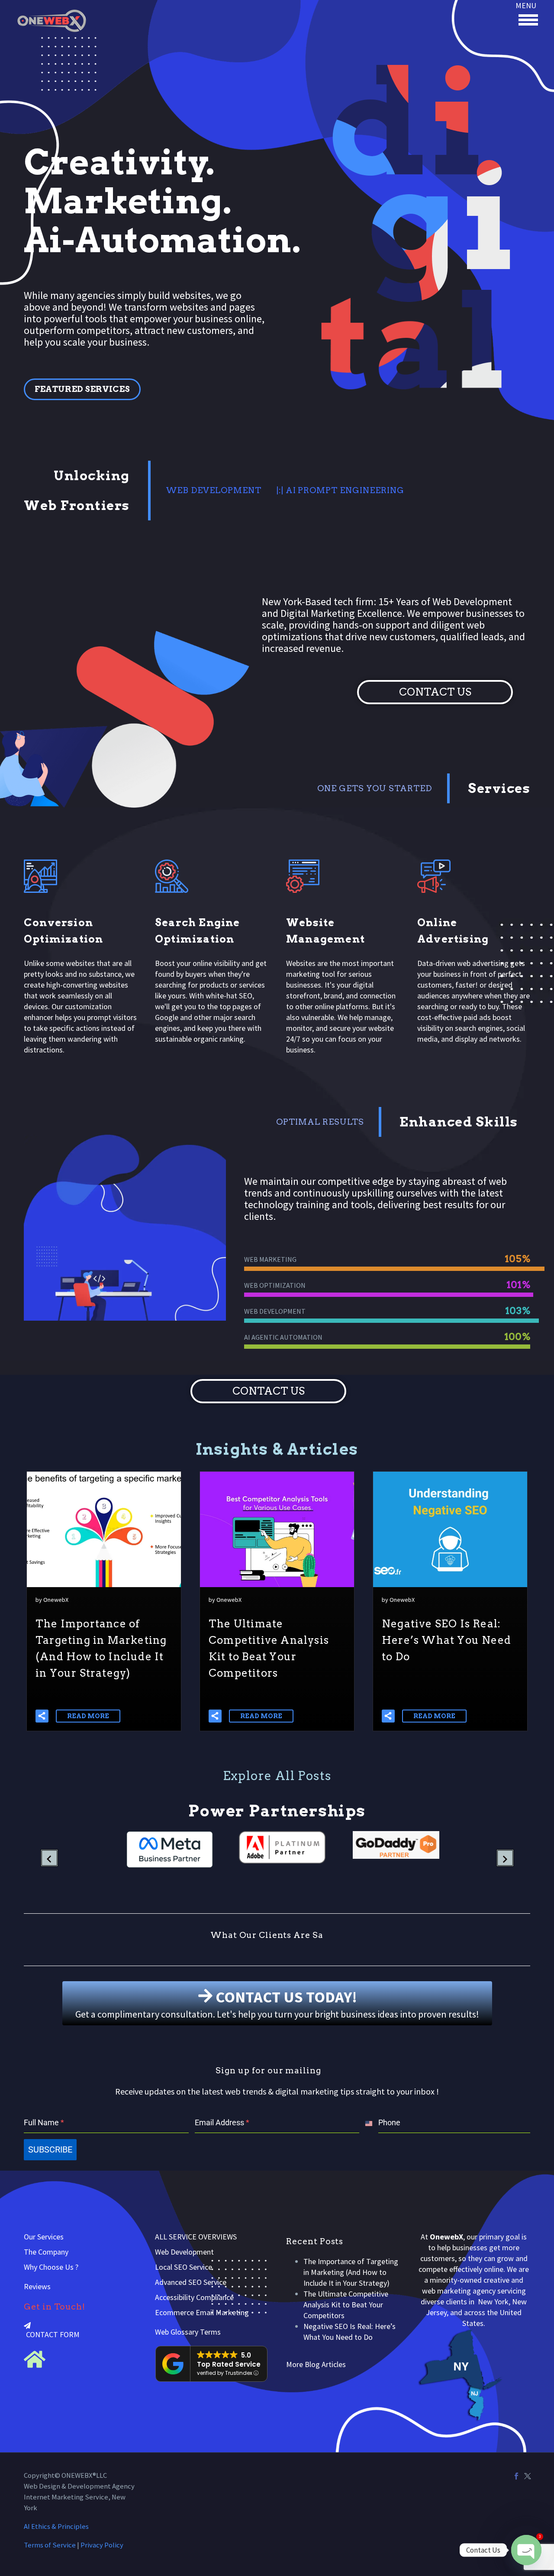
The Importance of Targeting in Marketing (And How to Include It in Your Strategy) (351, 2272)
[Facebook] (516, 2476)
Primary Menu (528, 19)
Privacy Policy (102, 2545)
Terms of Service (50, 2545)
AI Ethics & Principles (56, 2526)
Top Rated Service (229, 2364)
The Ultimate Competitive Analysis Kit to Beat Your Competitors (346, 2305)
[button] (42, 1716)
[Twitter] (528, 2476)
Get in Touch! (55, 2307)
